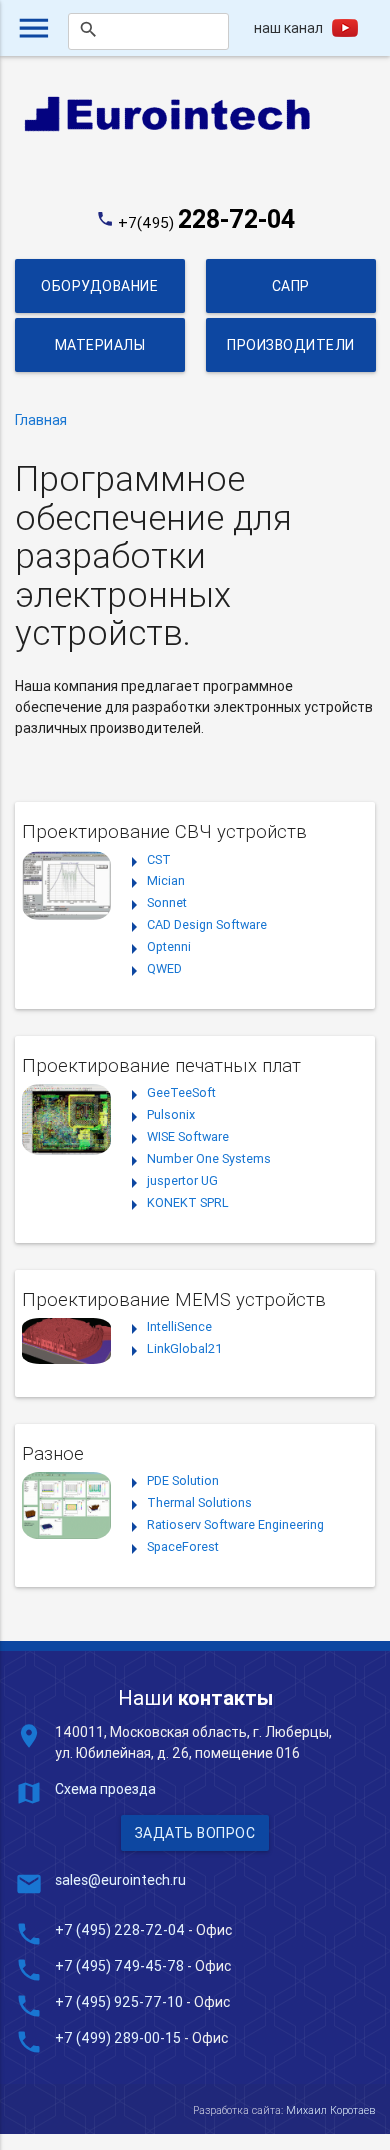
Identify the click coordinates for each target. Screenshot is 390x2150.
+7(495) (206, 222)
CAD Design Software (207, 924)
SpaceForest (183, 1546)
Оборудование (99, 286)
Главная (41, 420)
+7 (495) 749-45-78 (119, 1966)
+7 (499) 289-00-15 (118, 2038)
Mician (166, 880)
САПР (290, 286)
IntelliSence (179, 1326)
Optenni (169, 946)
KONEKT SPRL (188, 1202)
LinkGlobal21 (185, 1348)
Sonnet (167, 902)
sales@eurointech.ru (120, 1880)
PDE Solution (183, 1480)
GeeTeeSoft (181, 1092)
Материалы (100, 345)
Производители (291, 345)
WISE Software (188, 1136)
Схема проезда (105, 1789)
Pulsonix (171, 1114)
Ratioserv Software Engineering (235, 1524)
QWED (164, 968)
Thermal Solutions (199, 1502)
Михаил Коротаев (330, 2110)
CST (159, 859)
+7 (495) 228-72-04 (120, 1930)
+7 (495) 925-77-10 (120, 2002)
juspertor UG (182, 1180)
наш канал (288, 28)
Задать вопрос (195, 1833)
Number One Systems (209, 1158)
